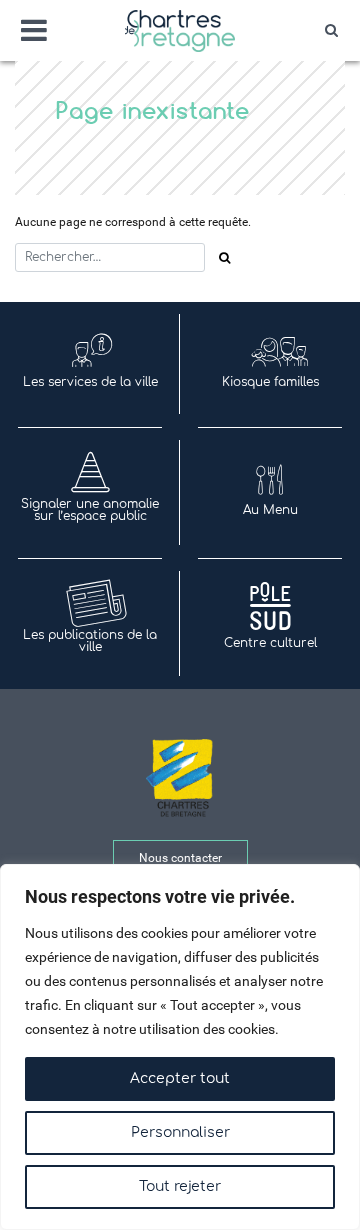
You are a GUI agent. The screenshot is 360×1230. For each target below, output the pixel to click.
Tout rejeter (180, 1186)
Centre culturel (270, 643)
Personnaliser (180, 1132)
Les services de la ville (90, 382)
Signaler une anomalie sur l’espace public (90, 510)
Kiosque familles (270, 382)
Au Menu (270, 510)
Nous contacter (180, 858)
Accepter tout (180, 1078)
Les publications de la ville (90, 641)
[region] (180, 1047)
